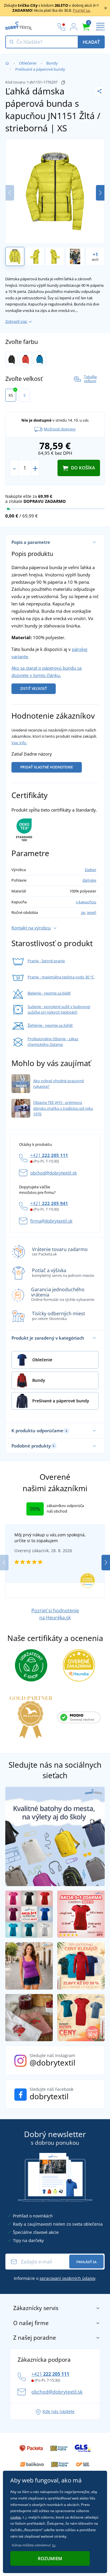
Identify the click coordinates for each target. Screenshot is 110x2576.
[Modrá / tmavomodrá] (40, 359)
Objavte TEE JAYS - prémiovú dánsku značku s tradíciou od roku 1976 (63, 1108)
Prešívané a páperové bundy (40, 69)
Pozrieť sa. (82, 10)
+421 (49, 1155)
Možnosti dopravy (60, 429)
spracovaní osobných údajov (67, 2278)
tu (54, 2545)
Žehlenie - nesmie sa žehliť (50, 1025)
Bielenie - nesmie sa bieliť (49, 993)
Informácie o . (55, 2278)
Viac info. (19, 743)
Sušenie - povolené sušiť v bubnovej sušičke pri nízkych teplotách (59, 1009)
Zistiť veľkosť (34, 689)
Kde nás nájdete (59, 2411)
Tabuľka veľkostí (90, 379)
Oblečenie (28, 63)
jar (83, 912)
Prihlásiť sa (86, 2262)
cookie (16, 2517)
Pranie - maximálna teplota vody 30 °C (61, 977)
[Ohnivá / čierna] (26, 359)
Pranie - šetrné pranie (46, 961)
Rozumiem (50, 2558)
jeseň (92, 912)
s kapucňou (86, 902)
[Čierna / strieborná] (12, 359)
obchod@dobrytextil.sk (54, 1173)
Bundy (52, 63)
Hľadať (91, 42)
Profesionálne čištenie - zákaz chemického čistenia (53, 1042)
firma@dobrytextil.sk (51, 1221)
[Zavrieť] (106, 8)
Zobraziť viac (16, 321)
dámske (89, 880)
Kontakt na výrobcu (31, 928)
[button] (100, 193)
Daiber (90, 870)
